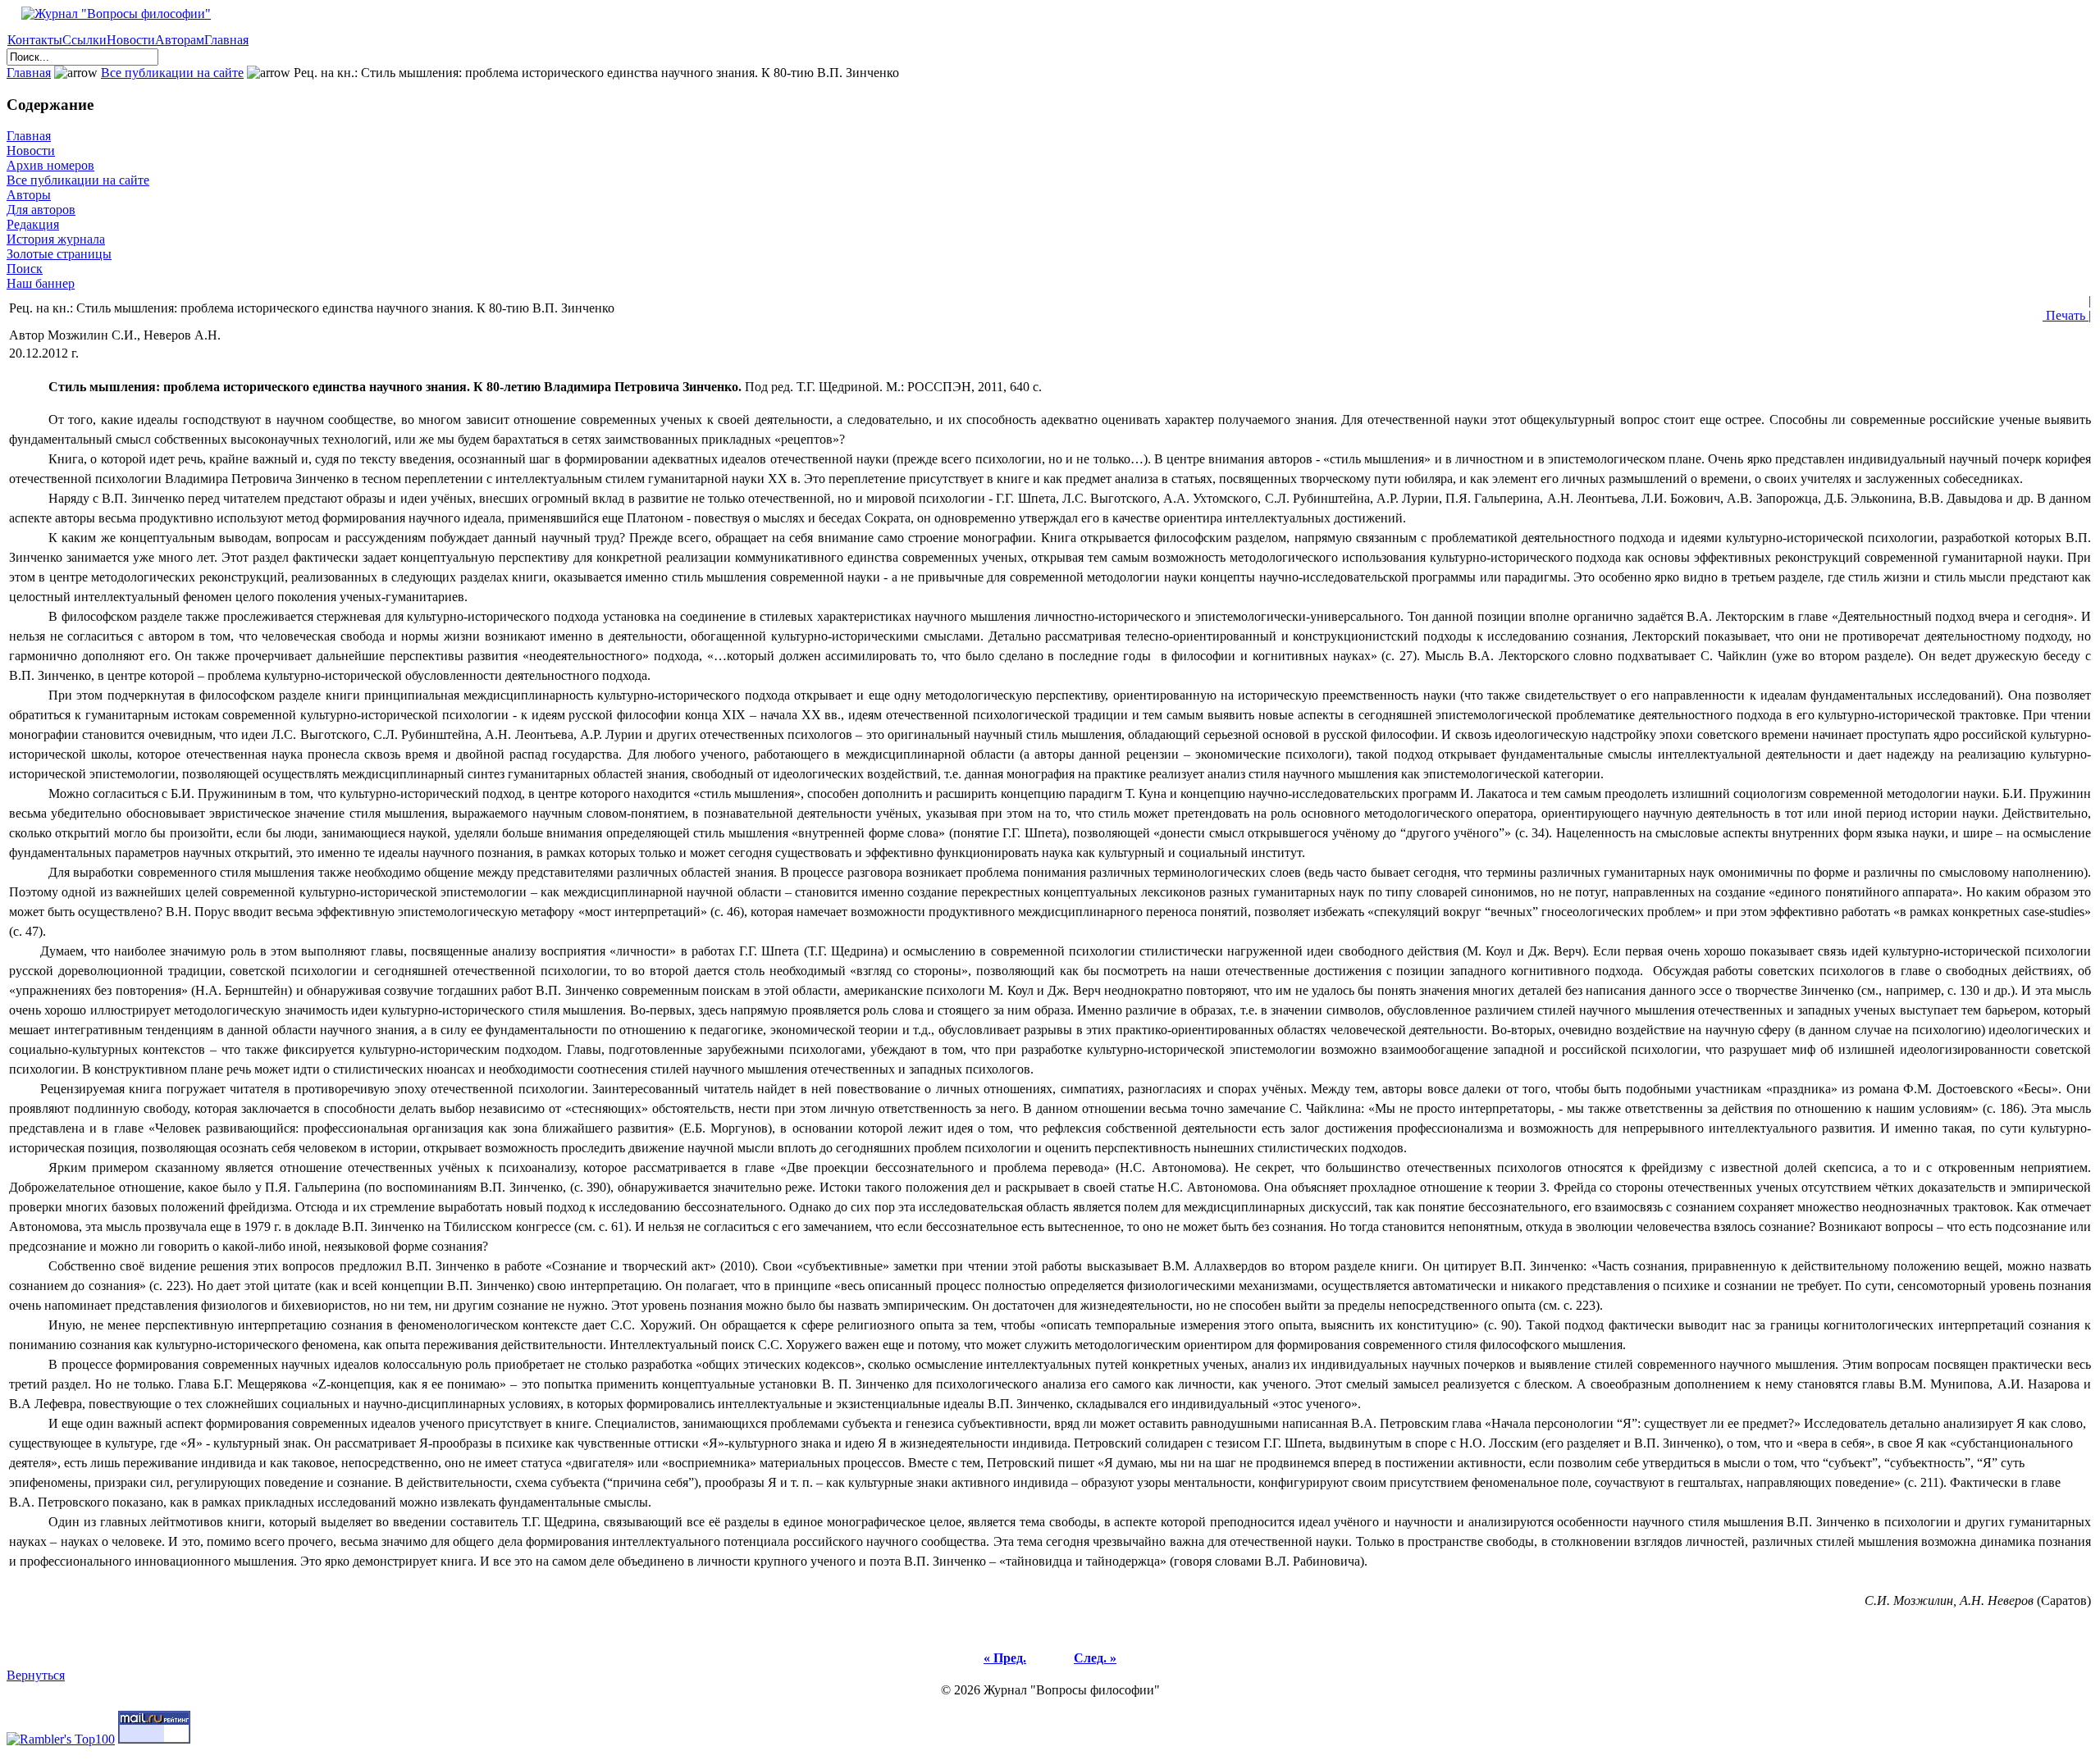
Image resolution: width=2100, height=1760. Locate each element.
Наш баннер (41, 283)
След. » (1095, 1658)
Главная (226, 40)
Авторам (180, 40)
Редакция (33, 224)
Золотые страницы (59, 254)
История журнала (56, 239)
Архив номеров (50, 165)
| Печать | (2067, 308)
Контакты (35, 40)
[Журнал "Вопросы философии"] (109, 14)
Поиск (25, 269)
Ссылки (84, 40)
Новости (131, 40)
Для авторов (41, 210)
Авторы (29, 195)
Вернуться (36, 1675)
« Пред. (1005, 1658)
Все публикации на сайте (172, 73)
